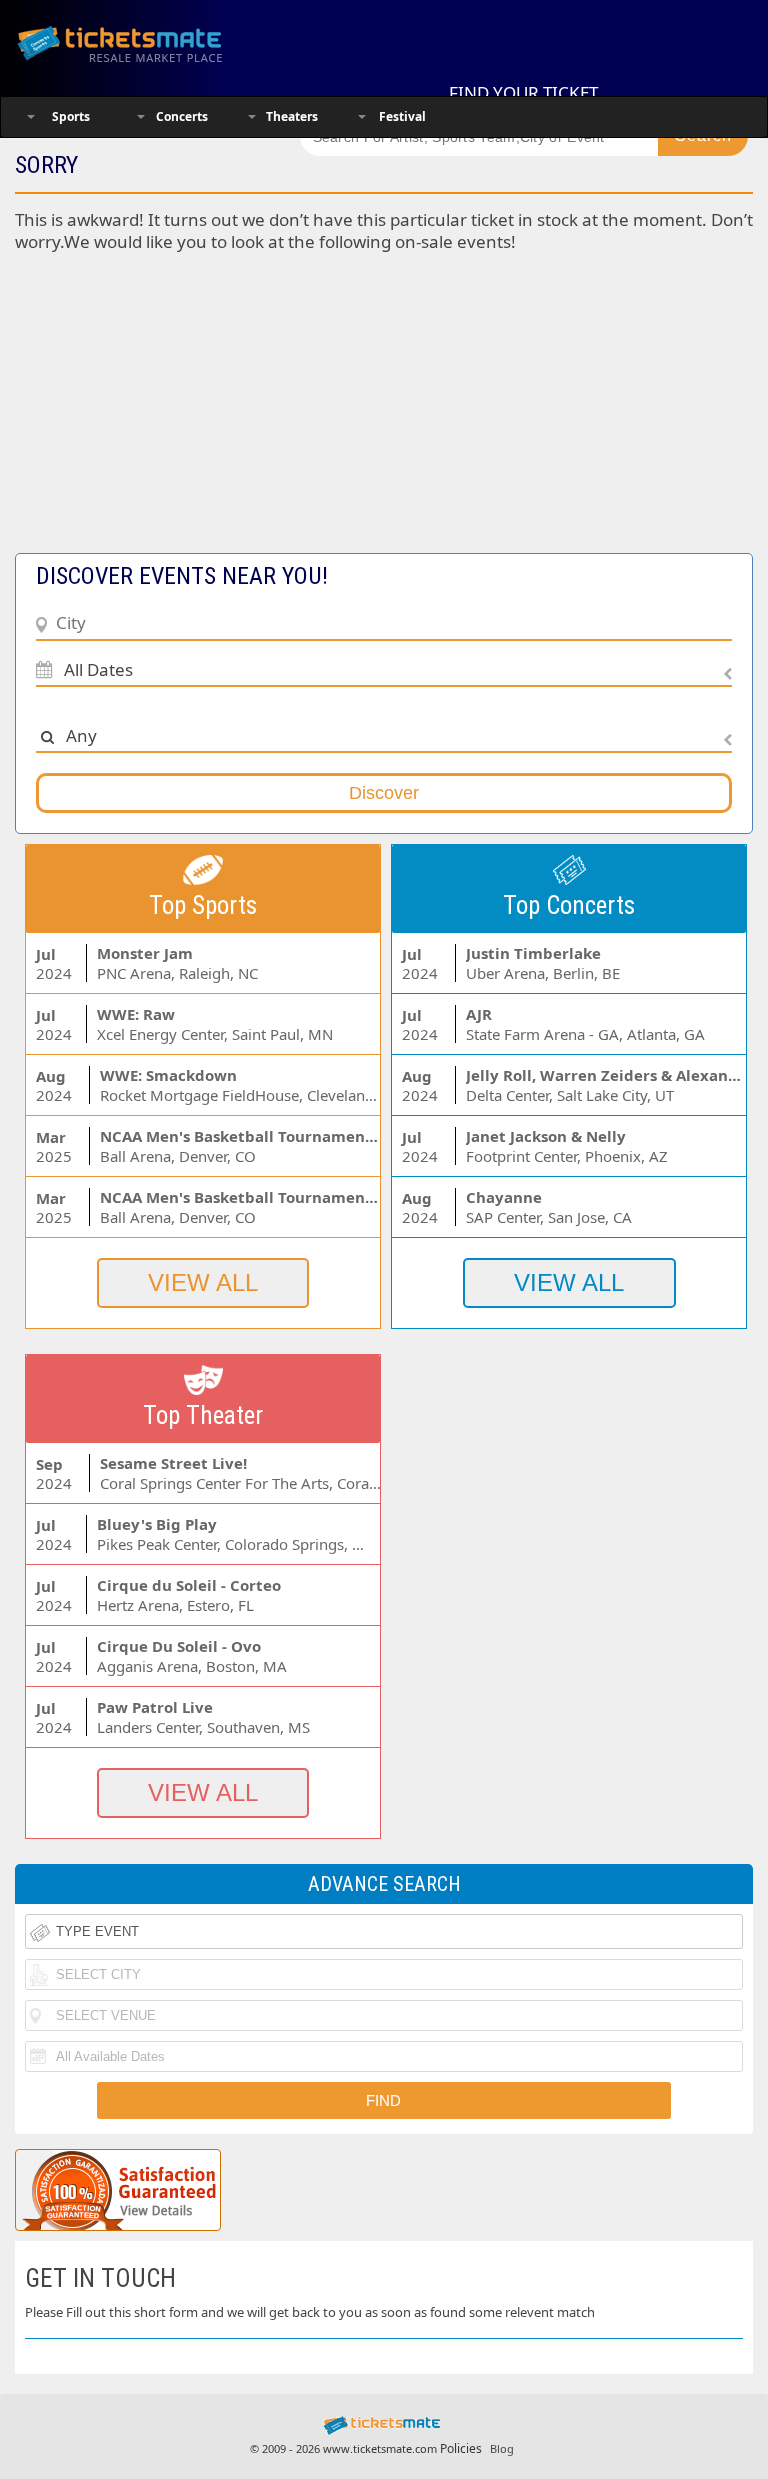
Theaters (292, 116)
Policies (461, 2448)
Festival (402, 116)
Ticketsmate (144, 42)
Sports (71, 116)
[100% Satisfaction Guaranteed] (118, 2190)
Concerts (182, 116)
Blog (502, 2448)
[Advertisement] (384, 413)
